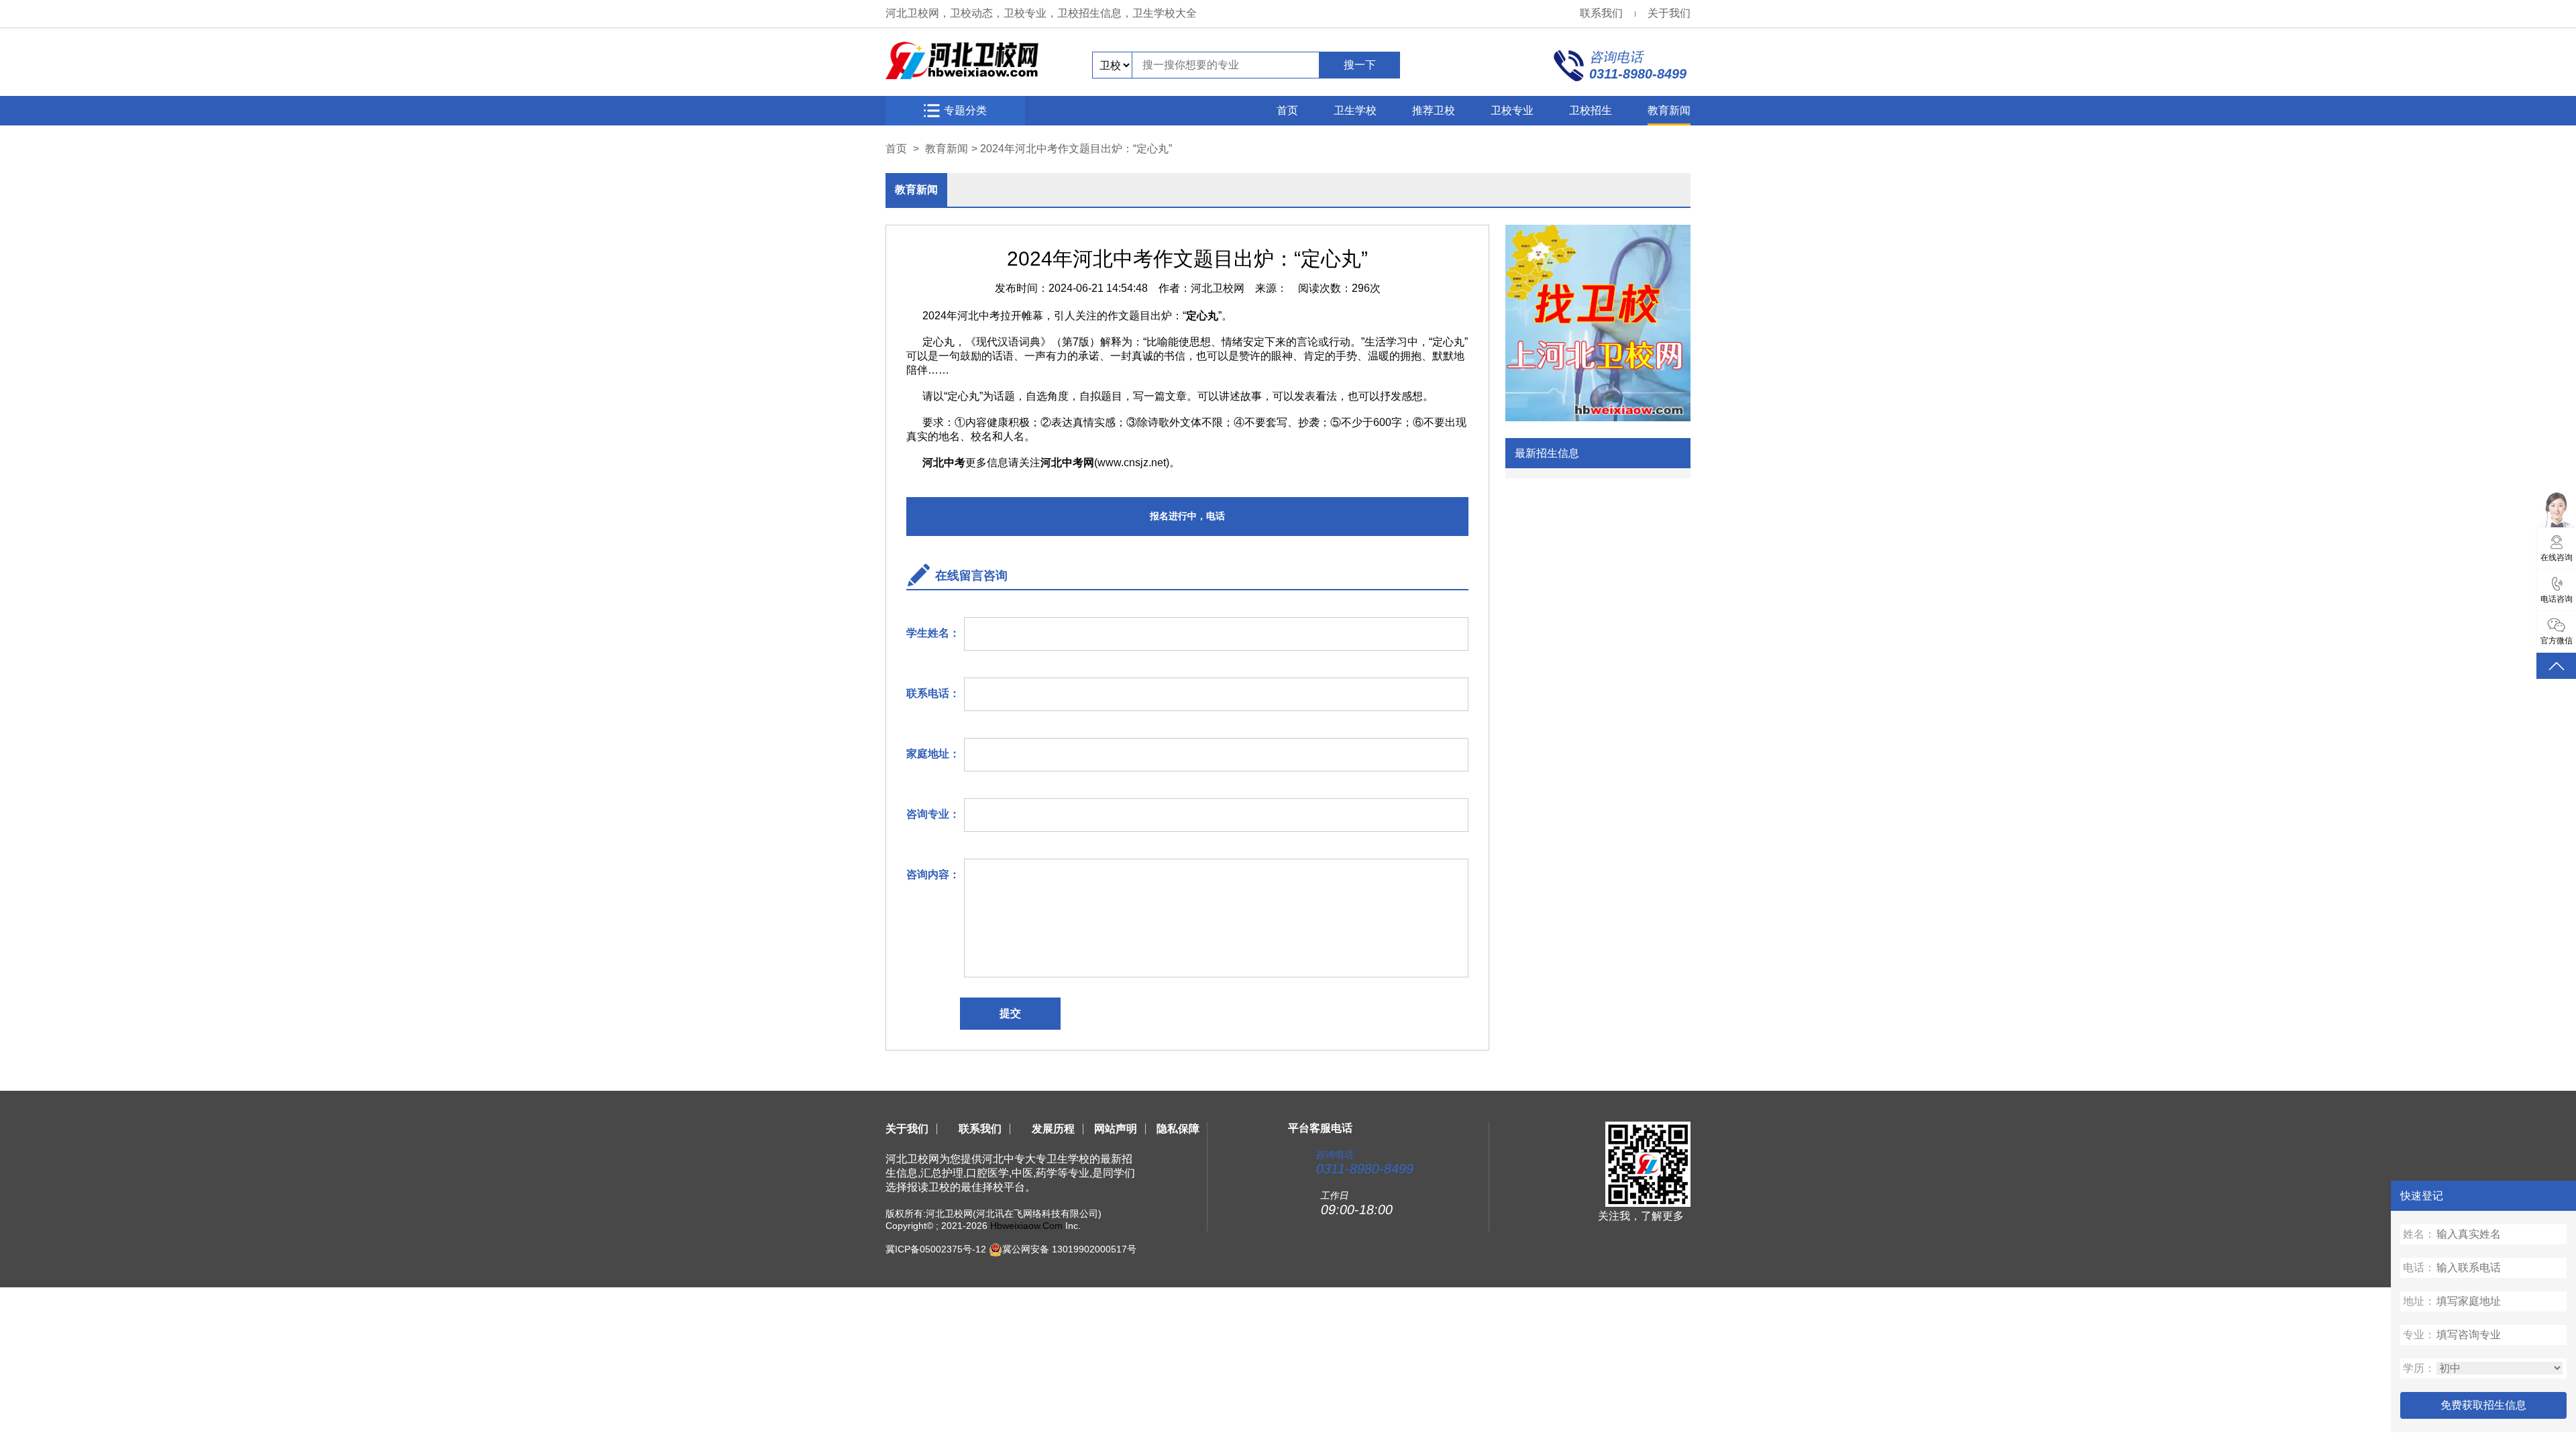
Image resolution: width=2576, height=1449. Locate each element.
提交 (1010, 1013)
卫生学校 (1355, 110)
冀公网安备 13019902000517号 (1069, 1249)
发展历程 (1053, 1129)
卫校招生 (1591, 110)
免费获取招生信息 (2483, 1405)
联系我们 (1601, 13)
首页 (1287, 110)
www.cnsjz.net (1132, 463)
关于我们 (1669, 13)
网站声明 (1116, 1129)
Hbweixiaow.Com (1026, 1226)
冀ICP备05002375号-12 (936, 1249)
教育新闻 (1669, 110)
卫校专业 (1512, 110)
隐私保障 (1178, 1129)
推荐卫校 (1434, 110)
